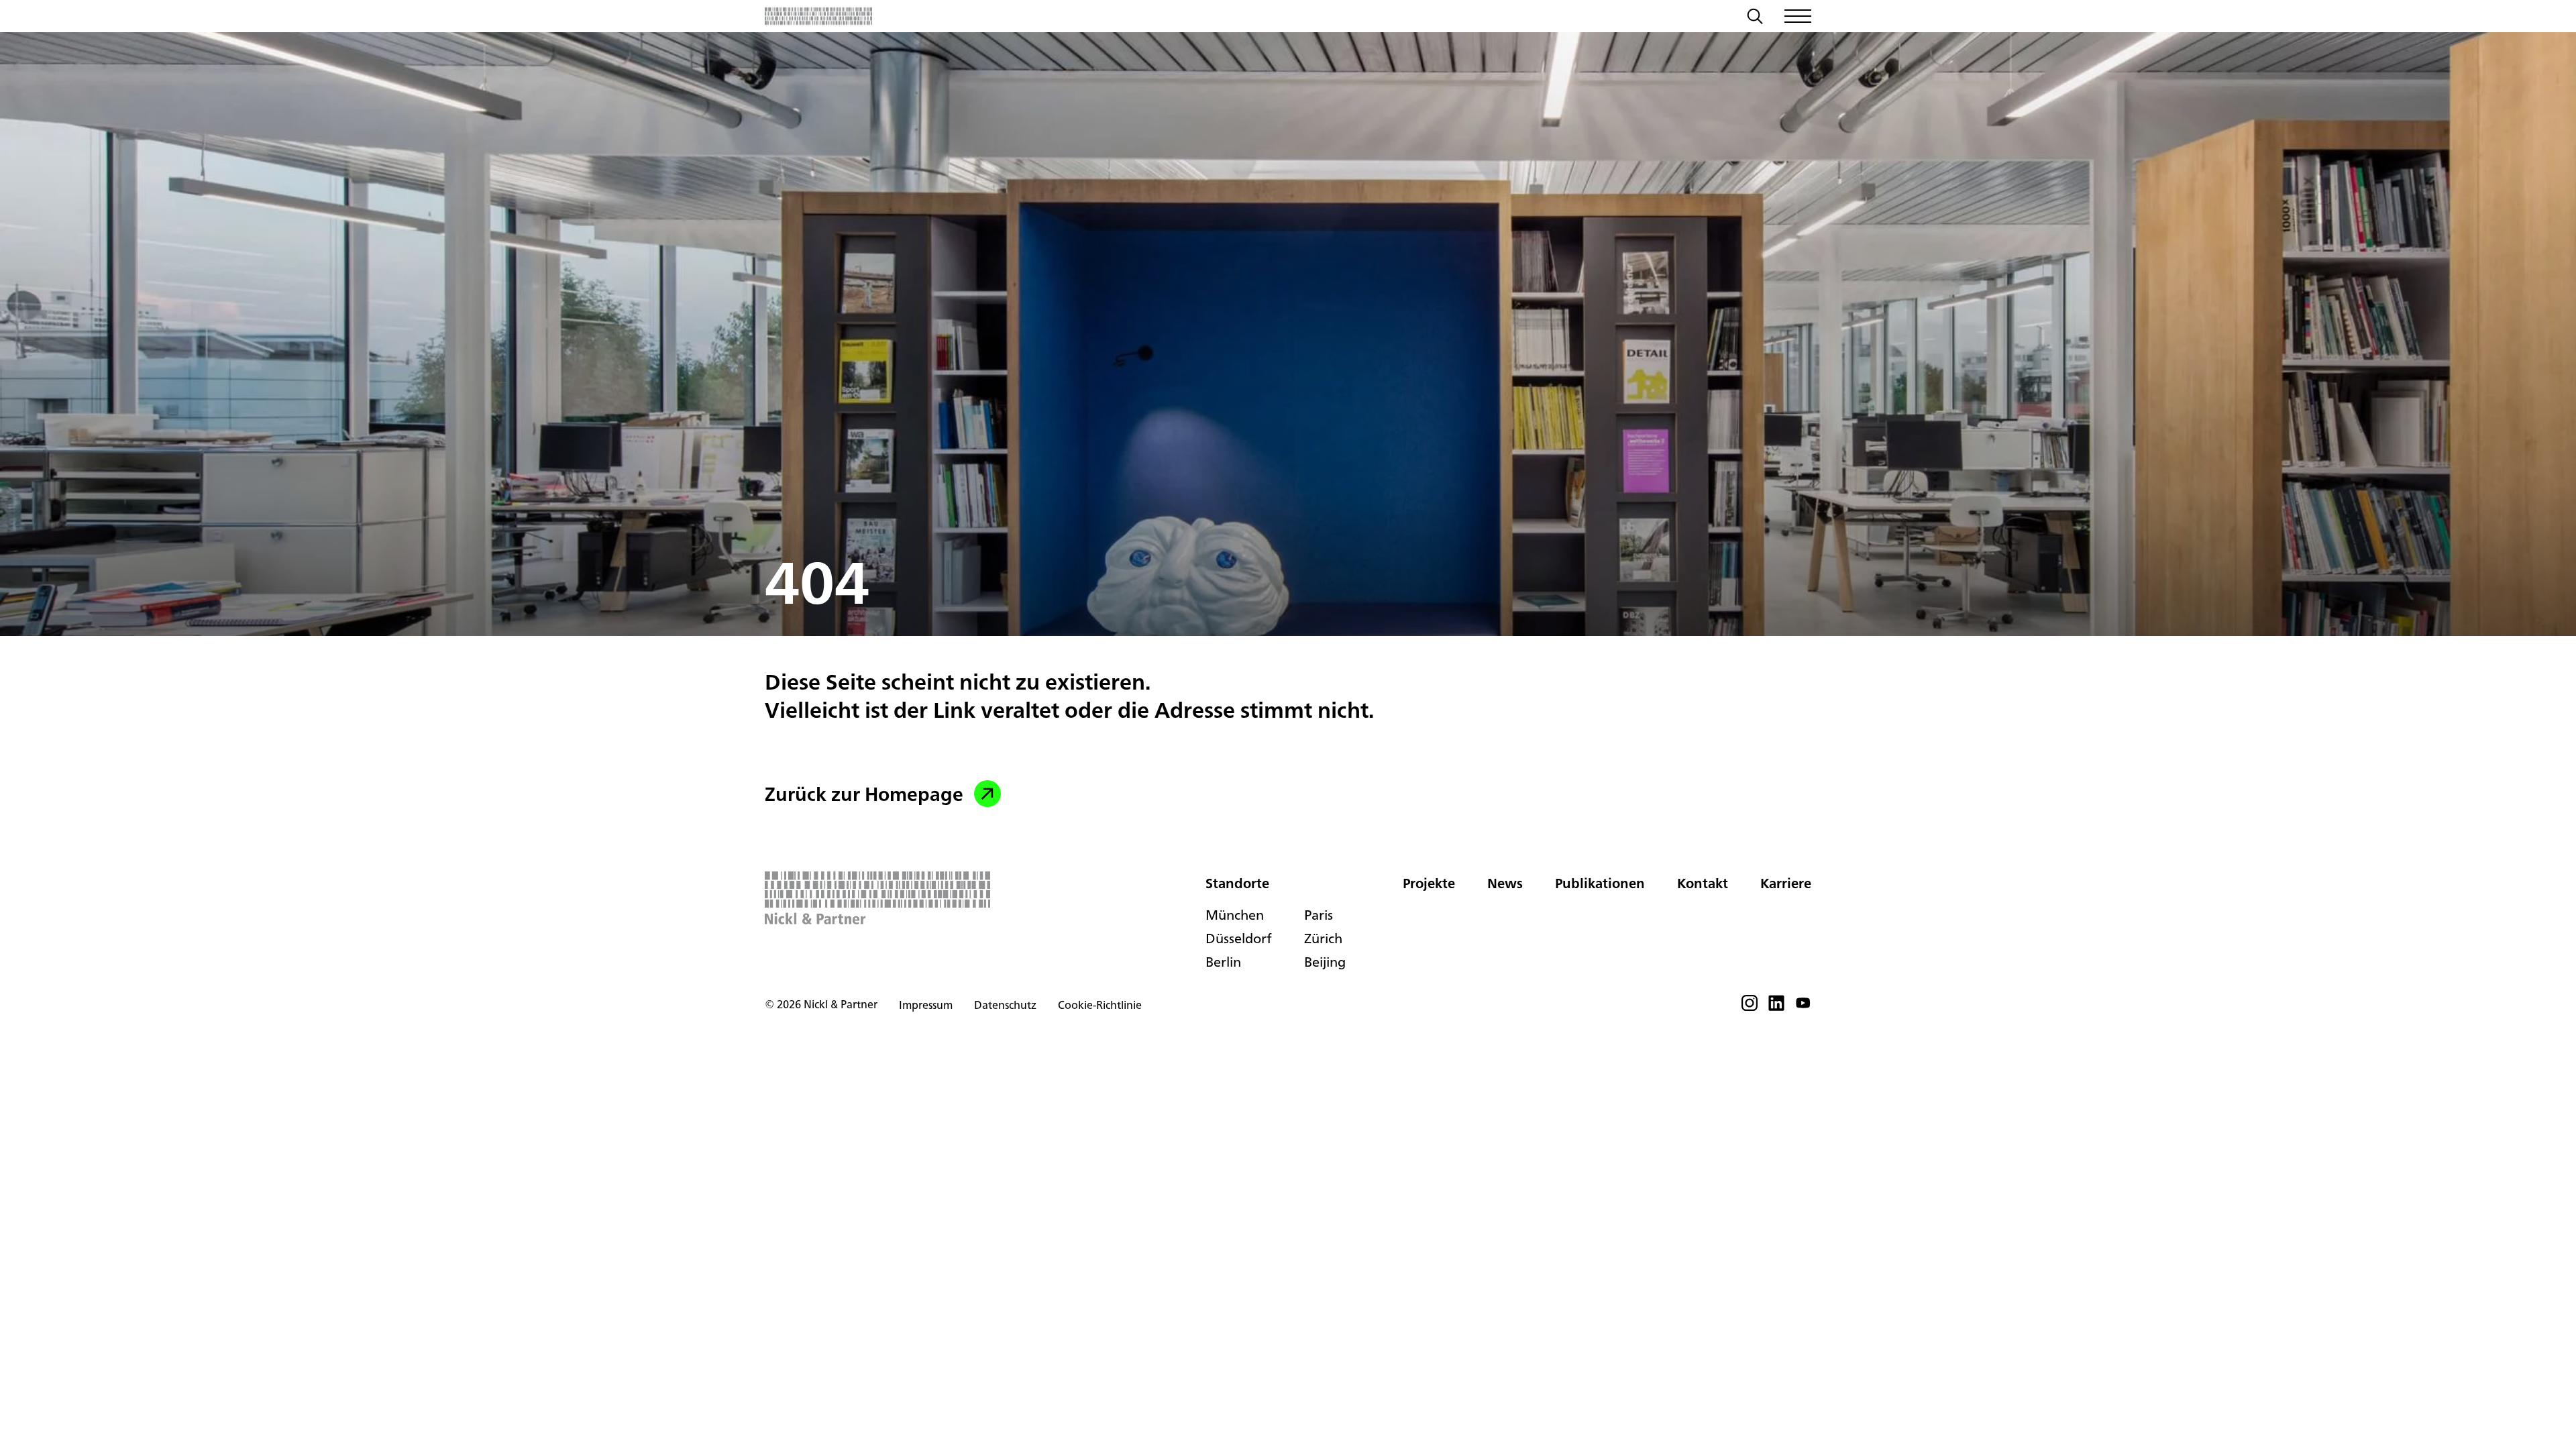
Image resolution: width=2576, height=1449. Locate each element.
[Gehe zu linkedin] (1776, 1007)
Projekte (1429, 883)
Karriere (1786, 883)
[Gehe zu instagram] (1750, 1007)
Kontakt (1703, 883)
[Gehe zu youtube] (1803, 1007)
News (1505, 883)
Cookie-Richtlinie (1100, 1005)
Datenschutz (1005, 1005)
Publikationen (1600, 883)
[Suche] (1755, 18)
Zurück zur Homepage (864, 794)
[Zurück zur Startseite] (818, 16)
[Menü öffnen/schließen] (1798, 16)
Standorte (1237, 883)
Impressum (926, 1005)
